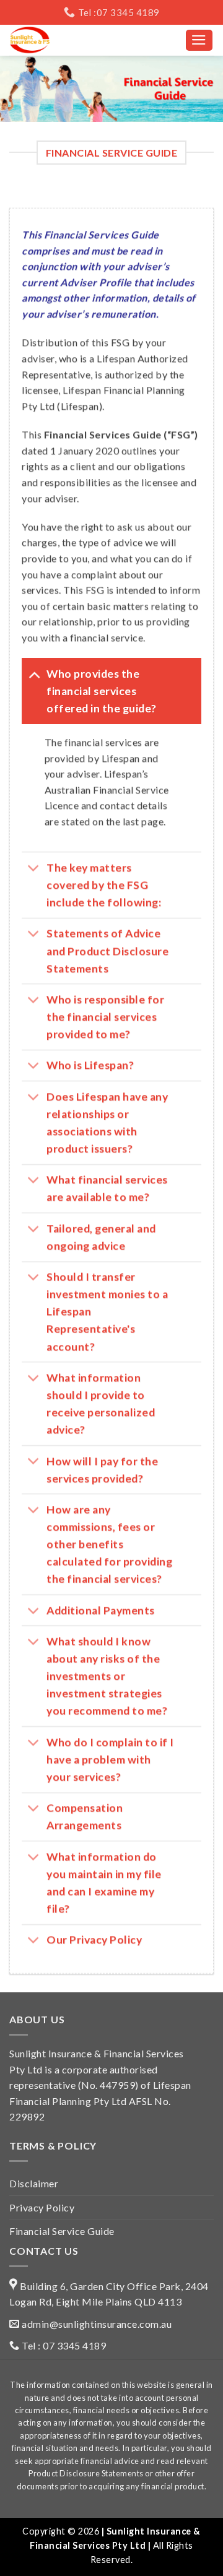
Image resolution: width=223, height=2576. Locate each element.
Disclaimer (34, 2183)
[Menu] (199, 40)
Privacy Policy (42, 2207)
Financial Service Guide (62, 2231)
